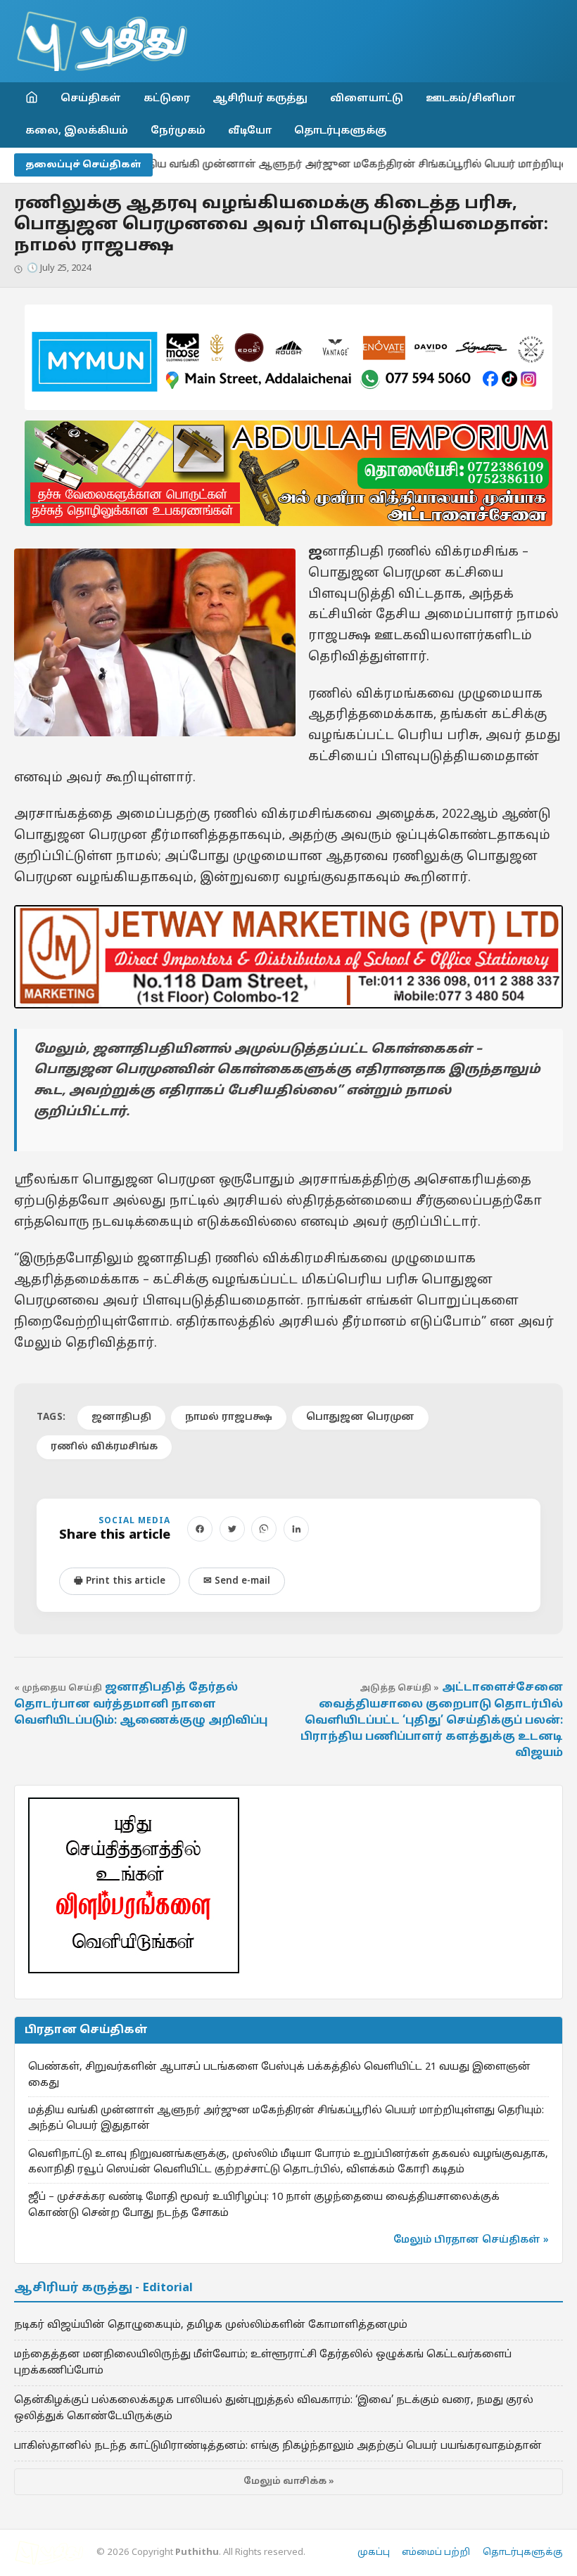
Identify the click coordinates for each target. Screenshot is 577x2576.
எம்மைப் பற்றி (436, 2553)
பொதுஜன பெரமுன (360, 1417)
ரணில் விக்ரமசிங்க (104, 1447)
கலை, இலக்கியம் (77, 131)
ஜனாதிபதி (121, 1417)
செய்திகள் (91, 98)
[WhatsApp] (264, 1529)
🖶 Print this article (120, 1581)
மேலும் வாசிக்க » (289, 2482)
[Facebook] (200, 1529)
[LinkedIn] (296, 1529)
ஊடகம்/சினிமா (470, 98)
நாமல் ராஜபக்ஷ (229, 1417)
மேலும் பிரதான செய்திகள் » (471, 2240)
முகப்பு (374, 2553)
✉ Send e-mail (237, 1581)
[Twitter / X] (232, 1529)
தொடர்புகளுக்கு (340, 131)
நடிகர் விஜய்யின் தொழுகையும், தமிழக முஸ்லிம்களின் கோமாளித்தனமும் (211, 2325)
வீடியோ (250, 131)
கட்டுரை (167, 98)
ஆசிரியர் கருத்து (260, 98)
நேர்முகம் (178, 131)
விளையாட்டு (367, 98)
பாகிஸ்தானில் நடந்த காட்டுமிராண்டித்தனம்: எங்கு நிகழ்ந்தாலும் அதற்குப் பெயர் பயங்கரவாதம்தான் (278, 2446)
